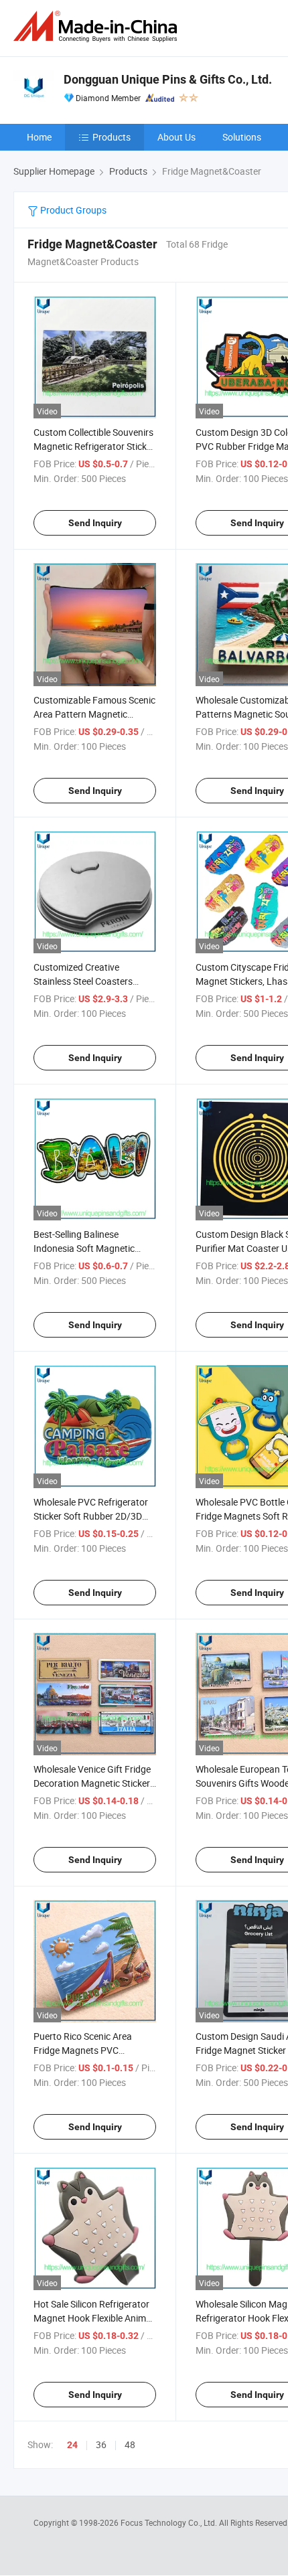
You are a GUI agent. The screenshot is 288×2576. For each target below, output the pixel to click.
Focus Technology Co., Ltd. (170, 2522)
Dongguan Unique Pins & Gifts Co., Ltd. (168, 79)
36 (101, 2444)
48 (130, 2444)
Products (112, 137)
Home (39, 137)
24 (72, 2445)
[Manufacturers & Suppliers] (98, 26)
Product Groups (72, 210)
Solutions (242, 137)
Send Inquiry (95, 523)
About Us (176, 137)
